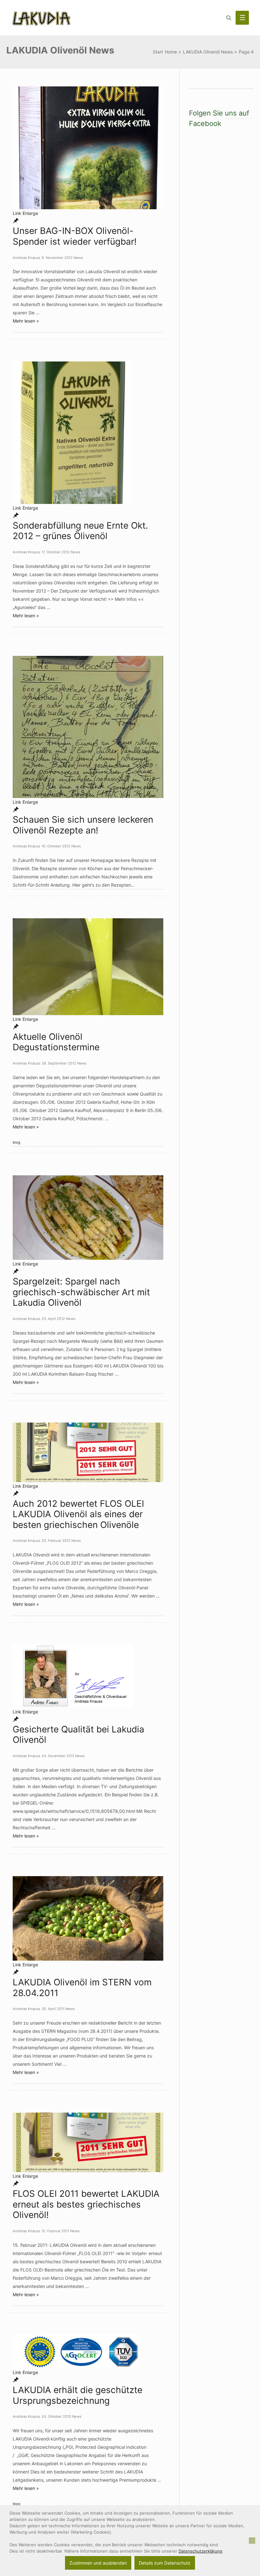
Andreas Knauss (26, 258)
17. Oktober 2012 (56, 552)
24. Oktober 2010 (56, 2416)
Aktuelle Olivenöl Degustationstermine (56, 1042)
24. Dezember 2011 (58, 1756)
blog (16, 1142)
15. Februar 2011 (55, 2231)
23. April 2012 (53, 1319)
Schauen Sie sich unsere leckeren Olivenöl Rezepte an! (83, 825)
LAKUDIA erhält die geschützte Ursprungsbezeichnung (78, 2395)
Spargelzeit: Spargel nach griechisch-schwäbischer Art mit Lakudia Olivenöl (81, 1292)
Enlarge (30, 213)
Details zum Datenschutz (165, 2563)
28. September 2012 (59, 1063)
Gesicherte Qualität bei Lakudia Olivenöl (78, 1735)
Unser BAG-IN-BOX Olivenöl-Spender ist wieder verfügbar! (75, 236)
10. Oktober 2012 (56, 846)
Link (17, 213)
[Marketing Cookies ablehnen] (252, 2541)
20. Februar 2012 (56, 1541)
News (78, 258)
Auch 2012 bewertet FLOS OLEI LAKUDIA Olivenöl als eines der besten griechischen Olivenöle (78, 1514)
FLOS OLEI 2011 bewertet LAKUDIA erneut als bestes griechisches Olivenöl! (86, 2204)
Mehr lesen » (26, 321)
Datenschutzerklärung (200, 2551)
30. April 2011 (53, 2009)
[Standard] (16, 221)
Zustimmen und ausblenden (98, 2563)
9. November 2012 (57, 258)
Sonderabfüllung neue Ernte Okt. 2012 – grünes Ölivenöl (80, 531)
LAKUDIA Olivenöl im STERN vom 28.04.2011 (82, 1988)
